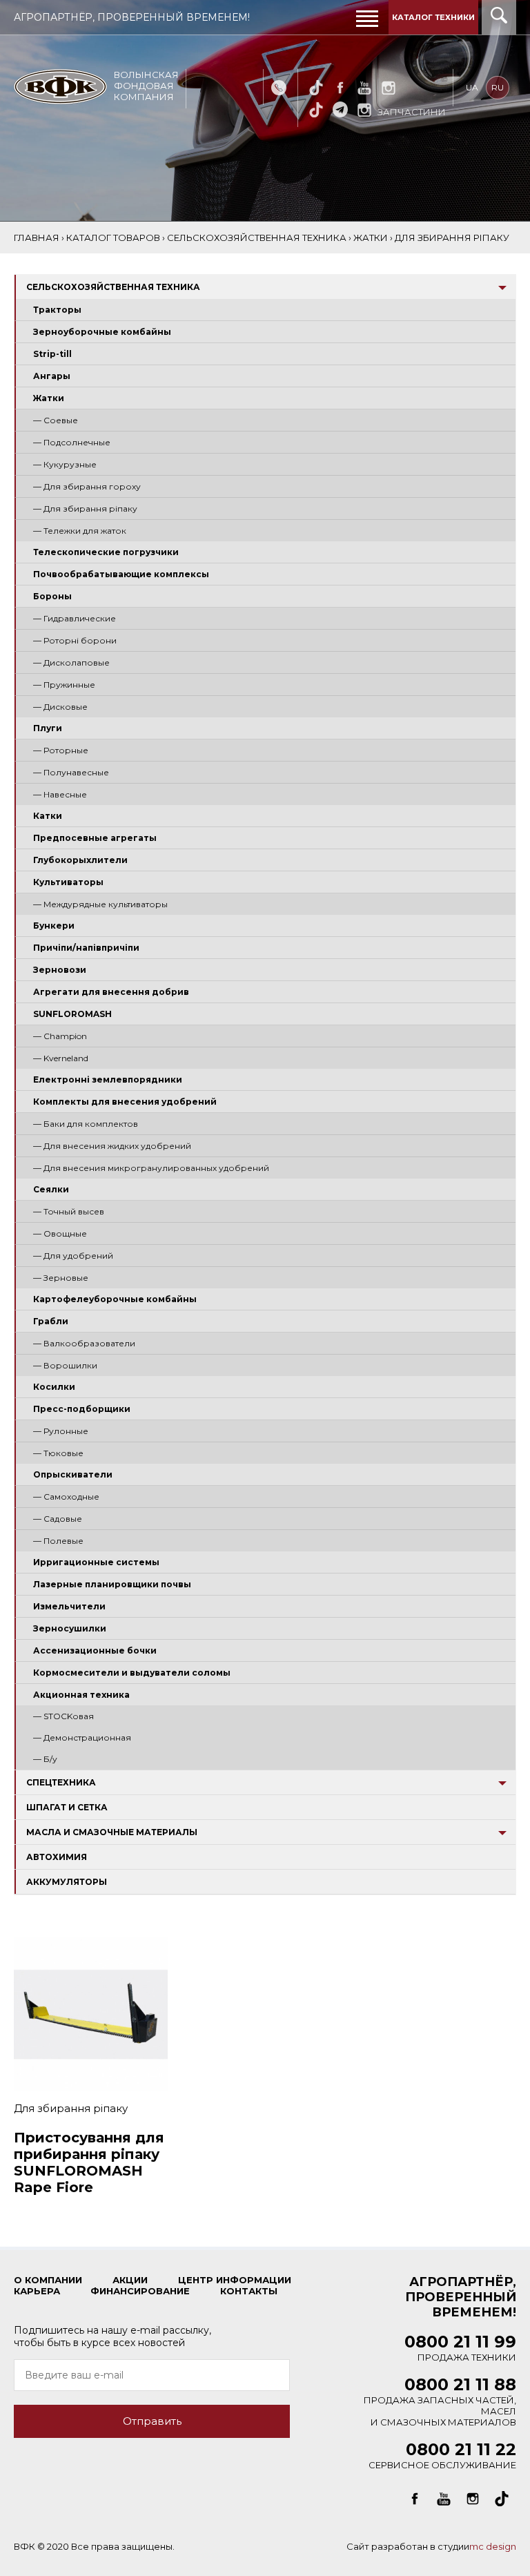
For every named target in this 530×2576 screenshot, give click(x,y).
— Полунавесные (71, 772)
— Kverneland (61, 1058)
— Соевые (56, 420)
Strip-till (52, 354)
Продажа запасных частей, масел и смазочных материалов (440, 2404)
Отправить (152, 2421)
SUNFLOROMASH (72, 1014)
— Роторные (61, 750)
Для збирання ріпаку (71, 2108)
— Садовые (58, 1519)
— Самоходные (66, 1497)
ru (498, 87)
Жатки (49, 398)
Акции (130, 2280)
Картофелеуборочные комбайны (115, 1299)
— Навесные (60, 794)
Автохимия (57, 1857)
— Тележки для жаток (80, 531)
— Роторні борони (75, 640)
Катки (48, 816)
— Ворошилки (65, 1365)
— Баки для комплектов (86, 1124)
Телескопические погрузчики (106, 552)
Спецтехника (61, 1782)
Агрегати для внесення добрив (111, 992)
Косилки (54, 1387)
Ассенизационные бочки (95, 1650)
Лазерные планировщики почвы (112, 1584)
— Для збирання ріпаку (85, 509)
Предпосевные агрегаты (95, 838)
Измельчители (69, 1606)
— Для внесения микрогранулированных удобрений (151, 1168)
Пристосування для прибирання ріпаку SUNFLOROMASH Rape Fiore (89, 2162)
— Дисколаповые (71, 662)
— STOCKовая (63, 1716)
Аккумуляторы (67, 1882)
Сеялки (51, 1189)
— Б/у (45, 1759)
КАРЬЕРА (37, 2291)
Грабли (51, 1321)
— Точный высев (69, 1211)
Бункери (54, 926)
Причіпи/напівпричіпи (86, 948)
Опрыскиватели (73, 1474)
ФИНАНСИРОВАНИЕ (140, 2291)
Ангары (52, 376)
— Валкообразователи (84, 1343)
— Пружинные (64, 685)
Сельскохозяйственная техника (113, 287)
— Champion (60, 1036)
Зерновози (60, 970)
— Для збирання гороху (87, 486)
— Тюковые (58, 1453)
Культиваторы (68, 882)
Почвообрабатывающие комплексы (121, 574)
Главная (37, 238)
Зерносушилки (70, 1628)
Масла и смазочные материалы (112, 1832)
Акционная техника (81, 1695)
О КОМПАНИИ (48, 2280)
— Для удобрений (73, 1256)
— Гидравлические (75, 618)
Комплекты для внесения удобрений (125, 1102)
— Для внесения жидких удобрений (112, 1146)
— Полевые (58, 1541)
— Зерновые (61, 1278)
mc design (493, 2546)
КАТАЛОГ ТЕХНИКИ (433, 17)
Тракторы (57, 310)
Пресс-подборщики (82, 1409)
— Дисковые (60, 707)
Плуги (48, 728)
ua (472, 87)
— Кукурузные (65, 464)
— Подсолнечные (72, 442)
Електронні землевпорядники (108, 1079)
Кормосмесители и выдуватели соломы (132, 1673)
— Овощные (60, 1233)
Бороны (52, 596)
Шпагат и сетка (67, 1807)
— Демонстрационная (82, 1737)
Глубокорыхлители (80, 860)
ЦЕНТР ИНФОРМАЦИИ (235, 2280)
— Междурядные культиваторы (100, 904)
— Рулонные (61, 1431)
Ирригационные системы (96, 1562)
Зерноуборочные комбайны (102, 332)
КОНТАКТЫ (249, 2291)
